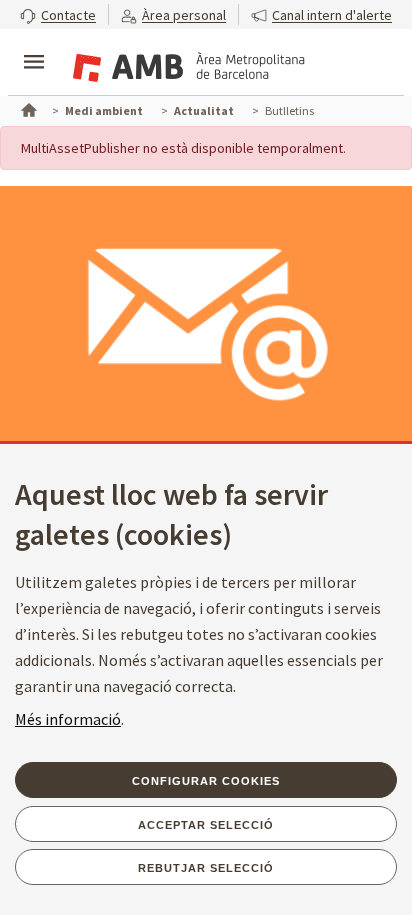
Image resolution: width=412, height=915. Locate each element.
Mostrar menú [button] (34, 45)
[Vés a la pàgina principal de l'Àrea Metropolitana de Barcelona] (186, 64)
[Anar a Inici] (27, 108)
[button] (58, 14)
